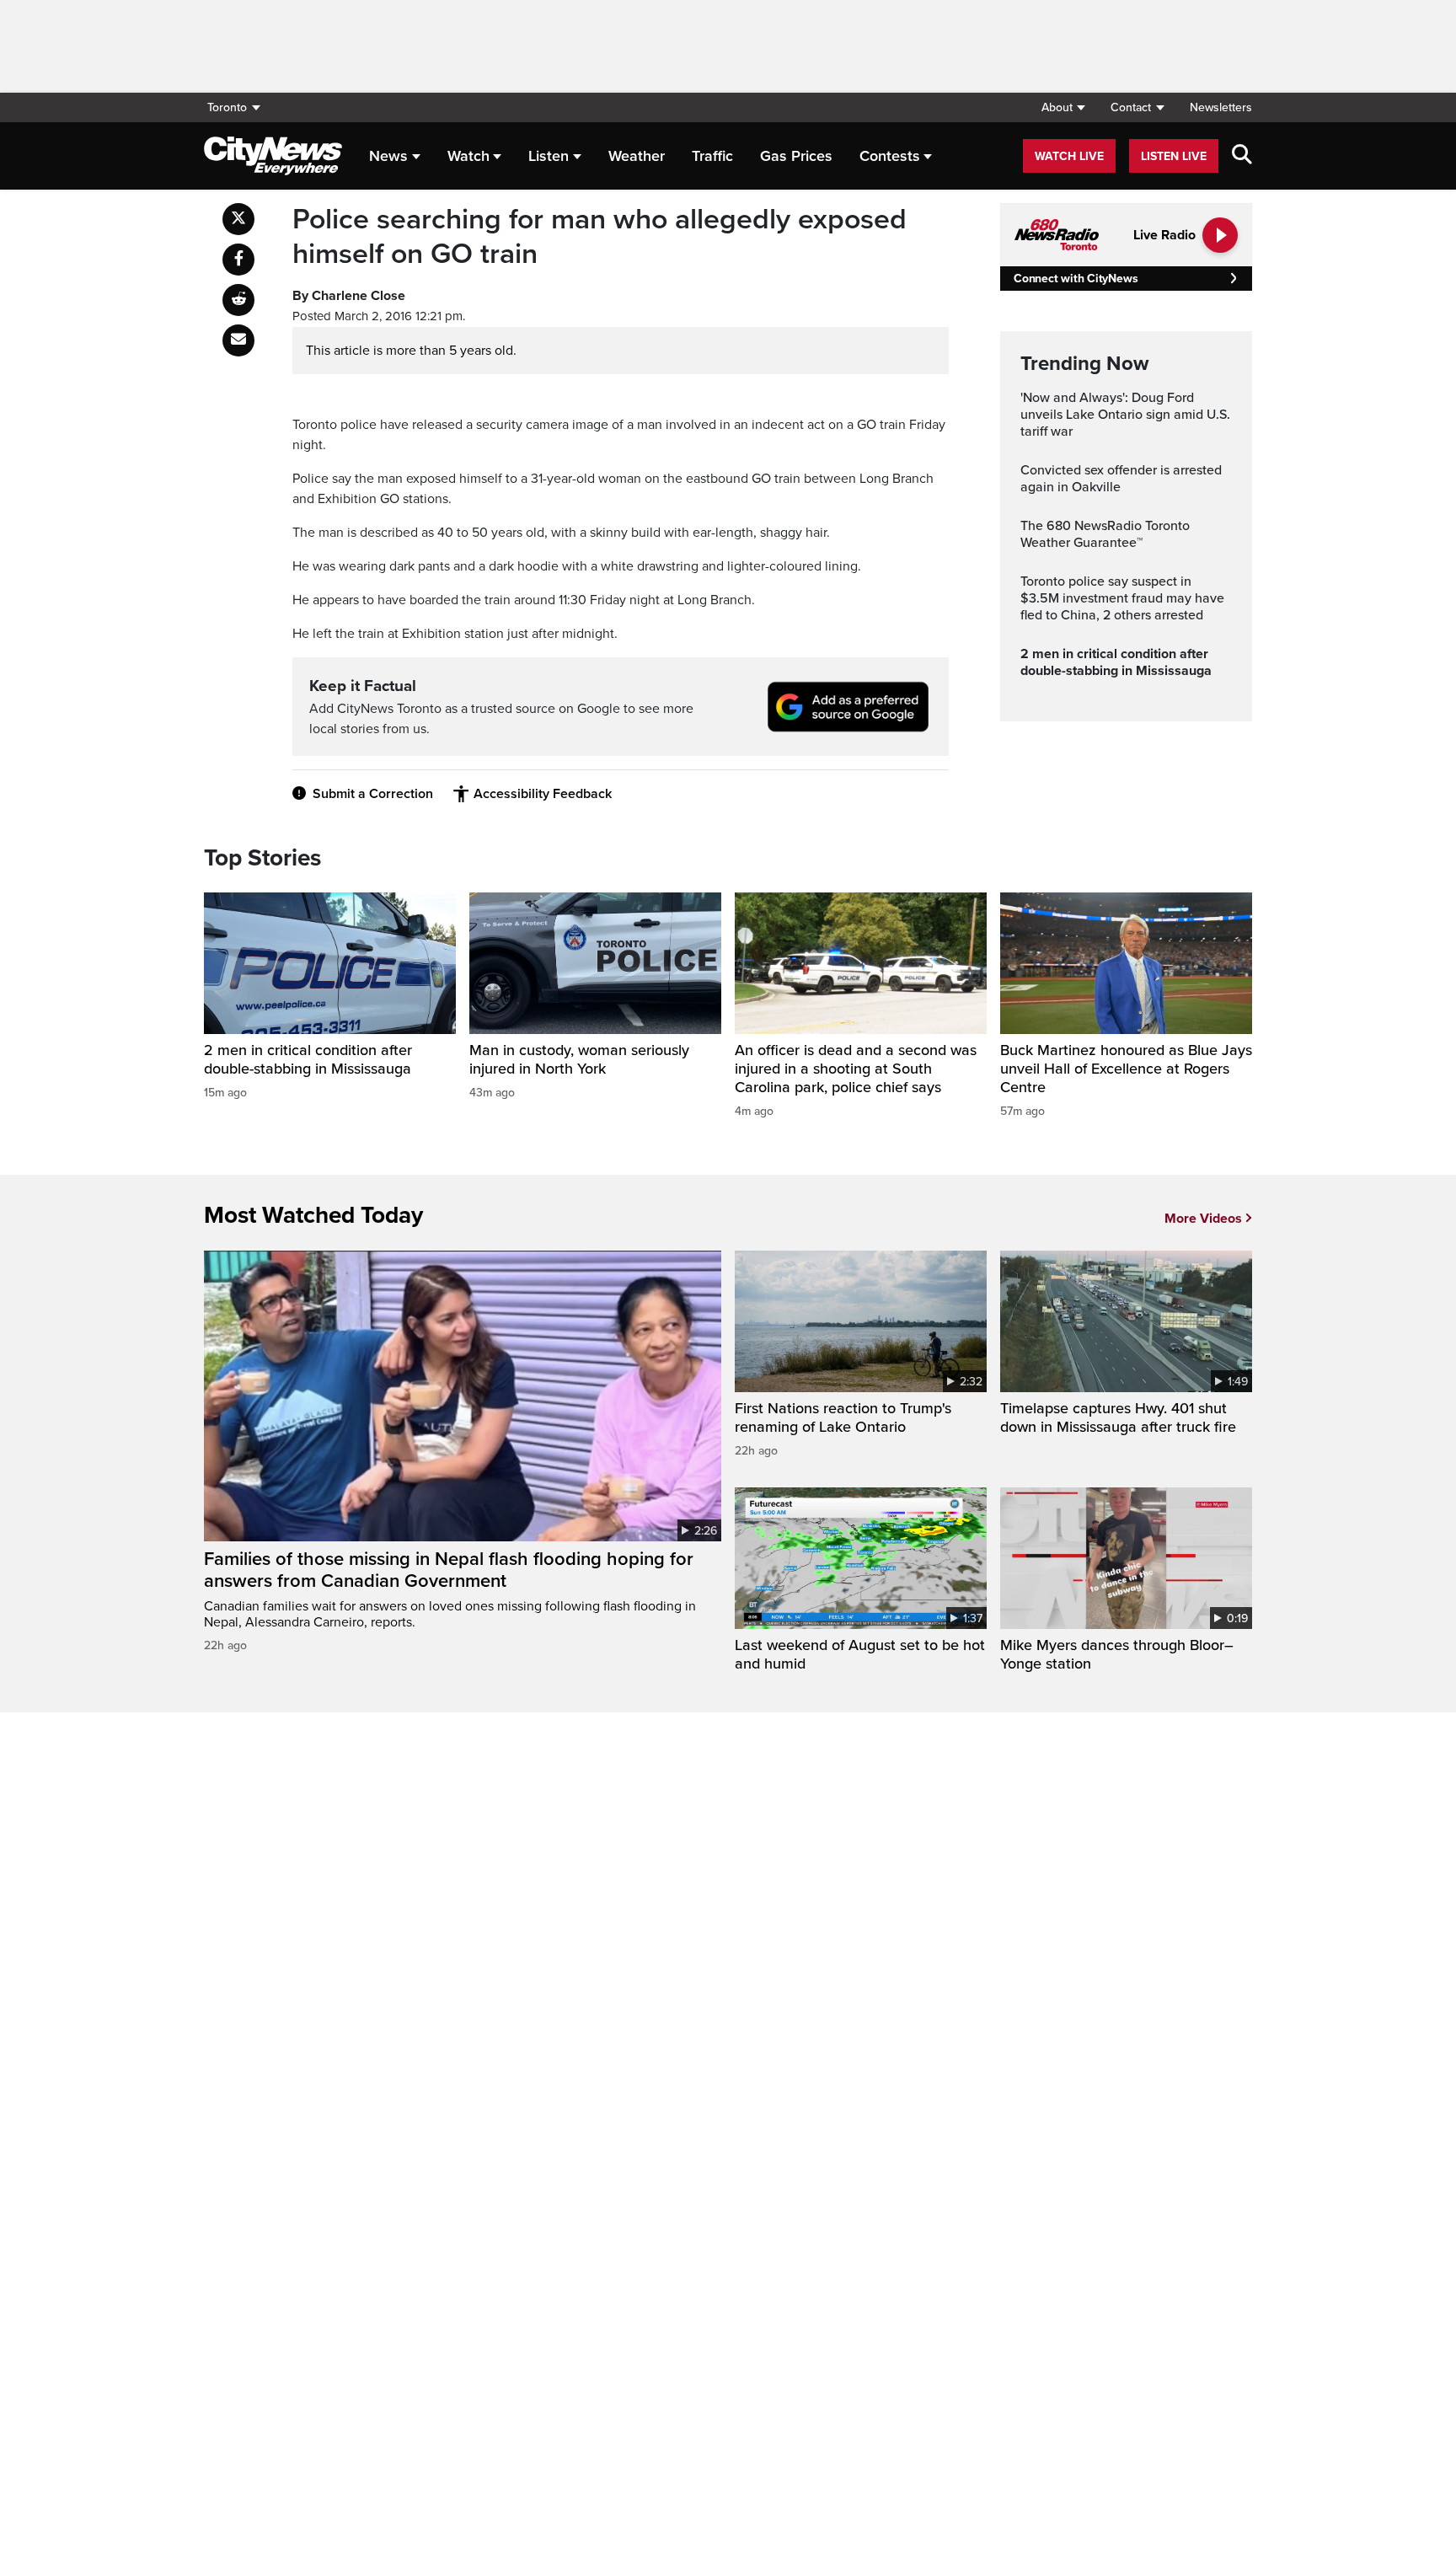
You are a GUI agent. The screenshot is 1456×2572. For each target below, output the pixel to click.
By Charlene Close (349, 296)
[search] (1242, 156)
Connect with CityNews (1076, 279)
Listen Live (1174, 156)
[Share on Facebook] (238, 260)
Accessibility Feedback (543, 794)
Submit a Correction (373, 794)
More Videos (1203, 1219)
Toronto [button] (227, 107)
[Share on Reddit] (238, 300)
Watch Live (1069, 156)
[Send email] (238, 340)
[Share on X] (238, 219)
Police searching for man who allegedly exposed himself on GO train (600, 237)
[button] (1063, 107)
